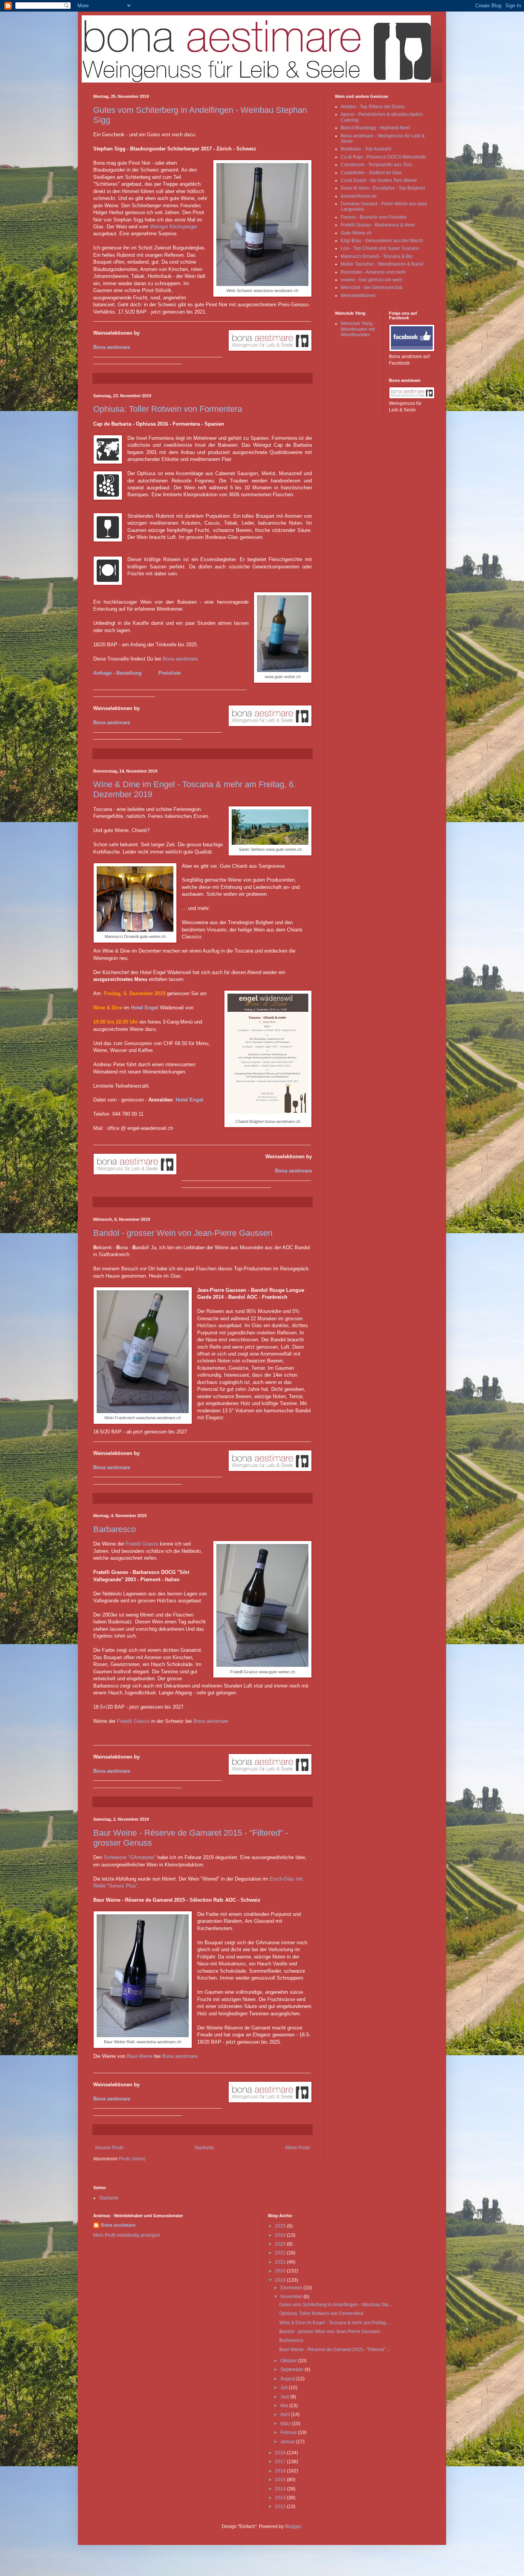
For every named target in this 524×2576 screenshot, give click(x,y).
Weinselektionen (358, 296)
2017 (281, 2462)
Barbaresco (115, 1529)
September (292, 2370)
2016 (281, 2471)
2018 (281, 2453)
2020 (281, 2271)
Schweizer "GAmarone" (130, 1857)
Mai (285, 2406)
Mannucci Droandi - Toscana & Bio (377, 256)
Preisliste (170, 673)
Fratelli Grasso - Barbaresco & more (378, 225)
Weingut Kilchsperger (174, 227)
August (288, 2379)
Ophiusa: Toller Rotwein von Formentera (168, 409)
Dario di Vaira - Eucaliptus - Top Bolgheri (383, 188)
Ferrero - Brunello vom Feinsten (374, 217)
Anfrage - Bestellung (117, 673)
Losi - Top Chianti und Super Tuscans (380, 248)
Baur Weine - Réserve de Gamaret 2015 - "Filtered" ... (335, 2350)
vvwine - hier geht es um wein (372, 280)
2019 (281, 2280)
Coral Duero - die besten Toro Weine (379, 180)
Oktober (289, 2361)
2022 (281, 2253)
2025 (281, 2226)
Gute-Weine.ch (356, 233)
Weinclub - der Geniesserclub (372, 287)
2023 (281, 2244)
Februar (289, 2432)
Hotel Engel (145, 1008)
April (286, 2414)
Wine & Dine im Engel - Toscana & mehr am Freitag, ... (335, 2323)
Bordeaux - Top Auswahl (366, 149)
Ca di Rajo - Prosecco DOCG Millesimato (383, 157)
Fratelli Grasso (142, 1544)
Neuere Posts (109, 2148)
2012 (281, 2507)
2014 (281, 2489)
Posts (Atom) (132, 2159)
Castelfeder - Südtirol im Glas (371, 173)
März (286, 2424)
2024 (281, 2235)
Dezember (292, 2288)
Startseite (204, 2148)
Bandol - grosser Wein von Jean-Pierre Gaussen (183, 1233)
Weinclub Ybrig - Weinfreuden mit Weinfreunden (358, 329)
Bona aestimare (112, 347)
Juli (285, 2388)
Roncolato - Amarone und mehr (373, 272)
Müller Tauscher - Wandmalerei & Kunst (382, 264)
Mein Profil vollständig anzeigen (127, 2235)
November (292, 2297)
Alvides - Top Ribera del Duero (373, 107)
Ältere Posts (297, 2148)
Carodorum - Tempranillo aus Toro (376, 165)
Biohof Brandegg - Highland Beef (375, 128)
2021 (281, 2262)
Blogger (293, 2526)
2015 (281, 2480)
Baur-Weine (140, 2056)
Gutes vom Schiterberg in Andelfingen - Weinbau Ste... (336, 2305)
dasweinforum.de (359, 196)
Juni (285, 2397)
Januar (288, 2442)
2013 (281, 2498)
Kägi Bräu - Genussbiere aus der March (382, 241)
